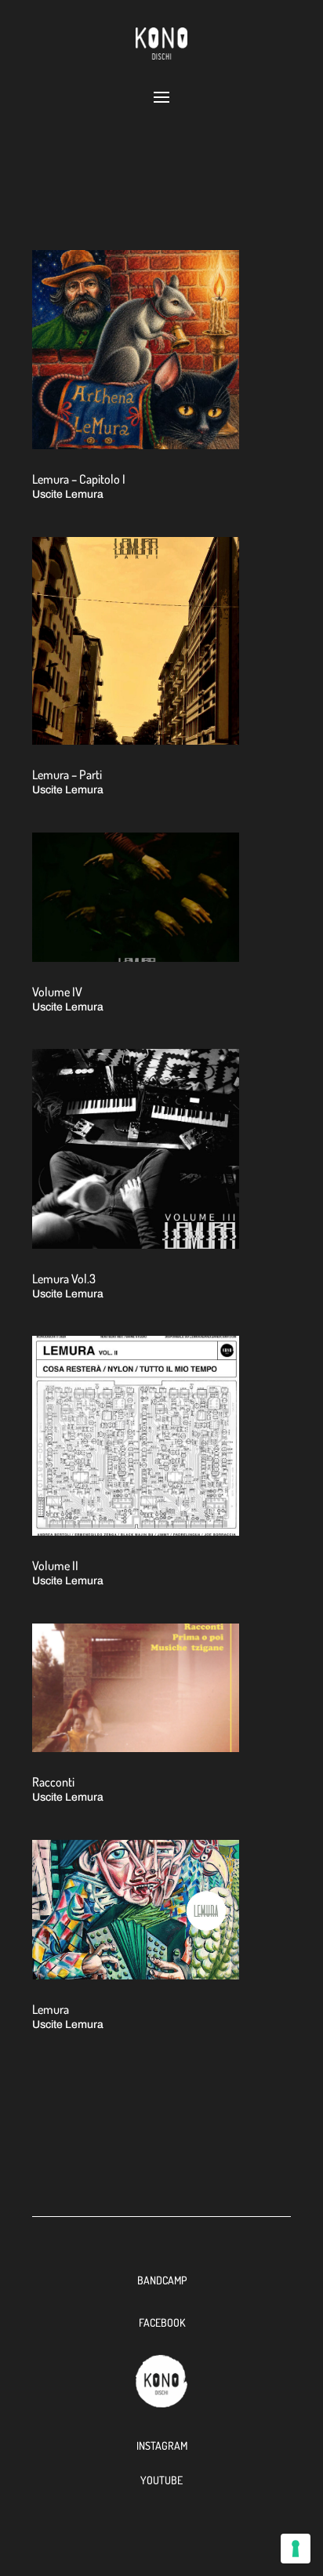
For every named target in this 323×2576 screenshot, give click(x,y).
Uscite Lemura (68, 494)
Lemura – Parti (67, 775)
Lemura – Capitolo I (79, 479)
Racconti (53, 1782)
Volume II (55, 1566)
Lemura (51, 2009)
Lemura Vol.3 (64, 1279)
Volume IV (57, 992)
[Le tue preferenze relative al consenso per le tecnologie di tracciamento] (296, 2549)
